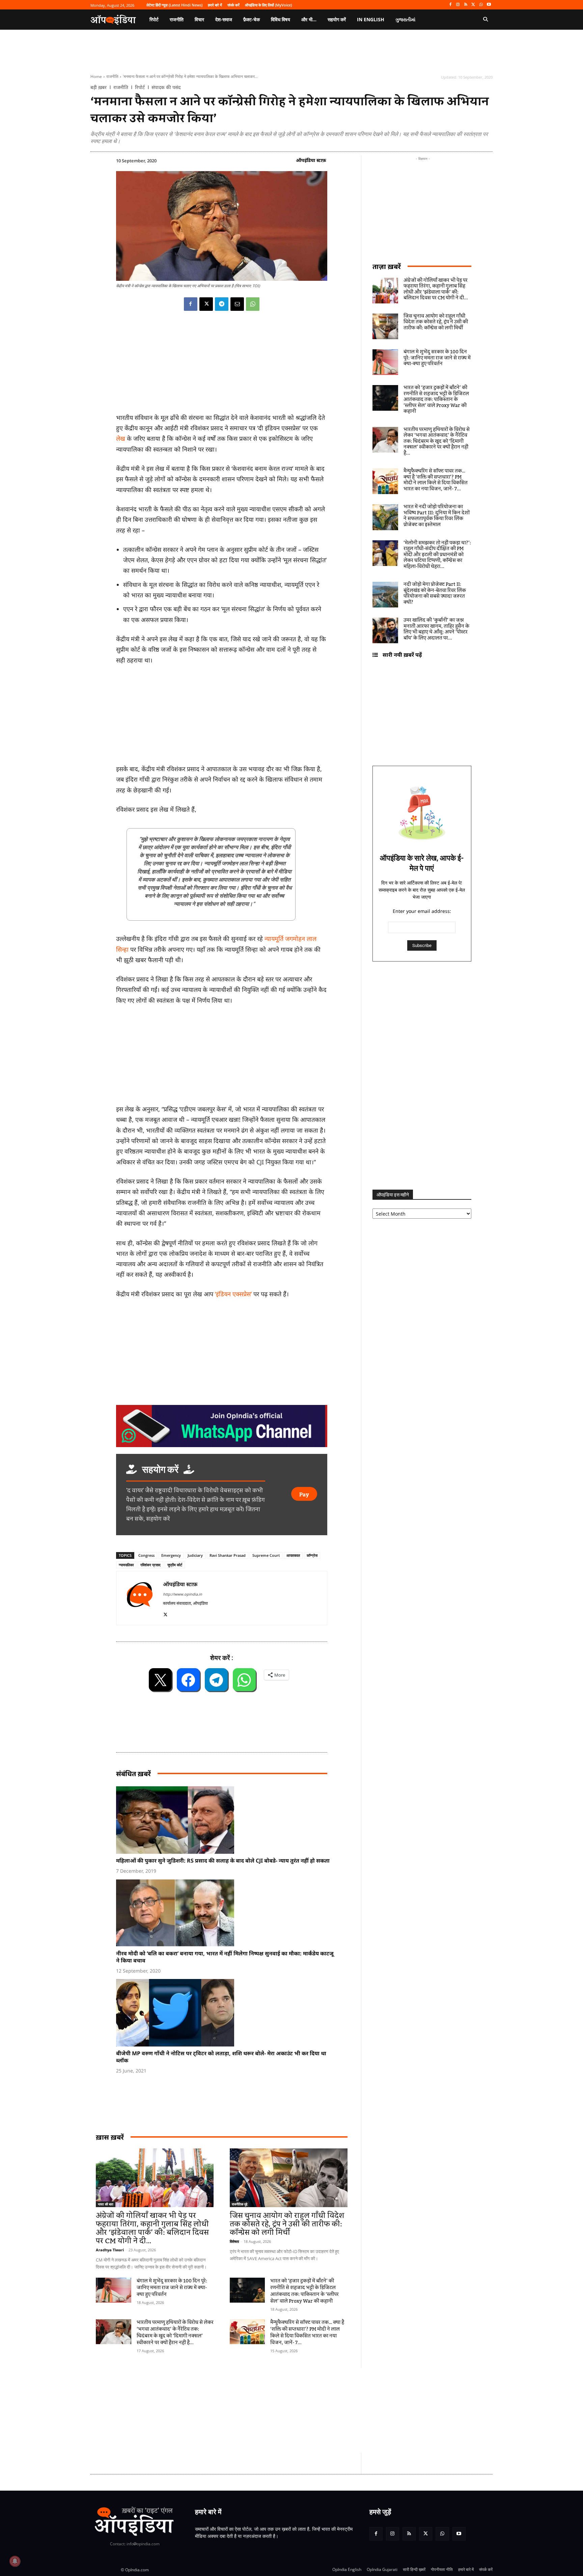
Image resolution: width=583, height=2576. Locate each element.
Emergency (171, 1555)
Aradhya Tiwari (110, 2250)
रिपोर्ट (140, 87)
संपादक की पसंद (166, 87)
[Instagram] (458, 5)
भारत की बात (106, 2204)
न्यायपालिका (126, 1565)
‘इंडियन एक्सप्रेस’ (233, 1294)
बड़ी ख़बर (99, 87)
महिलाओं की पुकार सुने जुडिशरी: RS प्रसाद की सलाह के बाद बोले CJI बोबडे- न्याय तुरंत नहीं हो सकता (223, 1861)
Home (96, 76)
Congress (146, 1555)
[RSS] (466, 5)
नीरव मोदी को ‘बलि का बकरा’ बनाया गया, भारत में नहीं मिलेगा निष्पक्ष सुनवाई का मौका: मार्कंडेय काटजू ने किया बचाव (225, 1957)
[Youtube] (489, 5)
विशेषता (234, 2241)
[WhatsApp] (481, 5)
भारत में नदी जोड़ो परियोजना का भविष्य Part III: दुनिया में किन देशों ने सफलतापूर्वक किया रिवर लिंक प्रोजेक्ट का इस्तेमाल (437, 516)
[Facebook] (450, 5)
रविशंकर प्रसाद (150, 1565)
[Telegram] (222, 304)
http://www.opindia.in (183, 1594)
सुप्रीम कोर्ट (175, 1565)
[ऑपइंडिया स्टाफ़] (140, 1598)
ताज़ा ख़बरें (387, 266)
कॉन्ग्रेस (312, 1555)
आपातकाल (293, 1555)
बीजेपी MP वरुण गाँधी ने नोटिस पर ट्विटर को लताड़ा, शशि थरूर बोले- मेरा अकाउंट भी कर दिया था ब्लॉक (221, 2057)
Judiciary (195, 1555)
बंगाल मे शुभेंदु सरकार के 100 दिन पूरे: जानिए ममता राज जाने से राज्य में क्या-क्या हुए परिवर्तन (172, 2288)
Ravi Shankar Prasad (228, 1555)
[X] (474, 5)
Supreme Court (266, 1555)
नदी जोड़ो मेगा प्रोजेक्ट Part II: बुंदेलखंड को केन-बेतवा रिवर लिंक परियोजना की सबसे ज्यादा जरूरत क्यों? (435, 593)
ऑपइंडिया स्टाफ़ (311, 160)
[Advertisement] (259, 2410)
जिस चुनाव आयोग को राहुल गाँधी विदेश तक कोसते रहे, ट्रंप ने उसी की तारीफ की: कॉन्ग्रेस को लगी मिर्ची (287, 2224)
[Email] (237, 304)
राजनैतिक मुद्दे (240, 2204)
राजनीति (112, 76)
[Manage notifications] (15, 2561)
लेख (121, 438)
